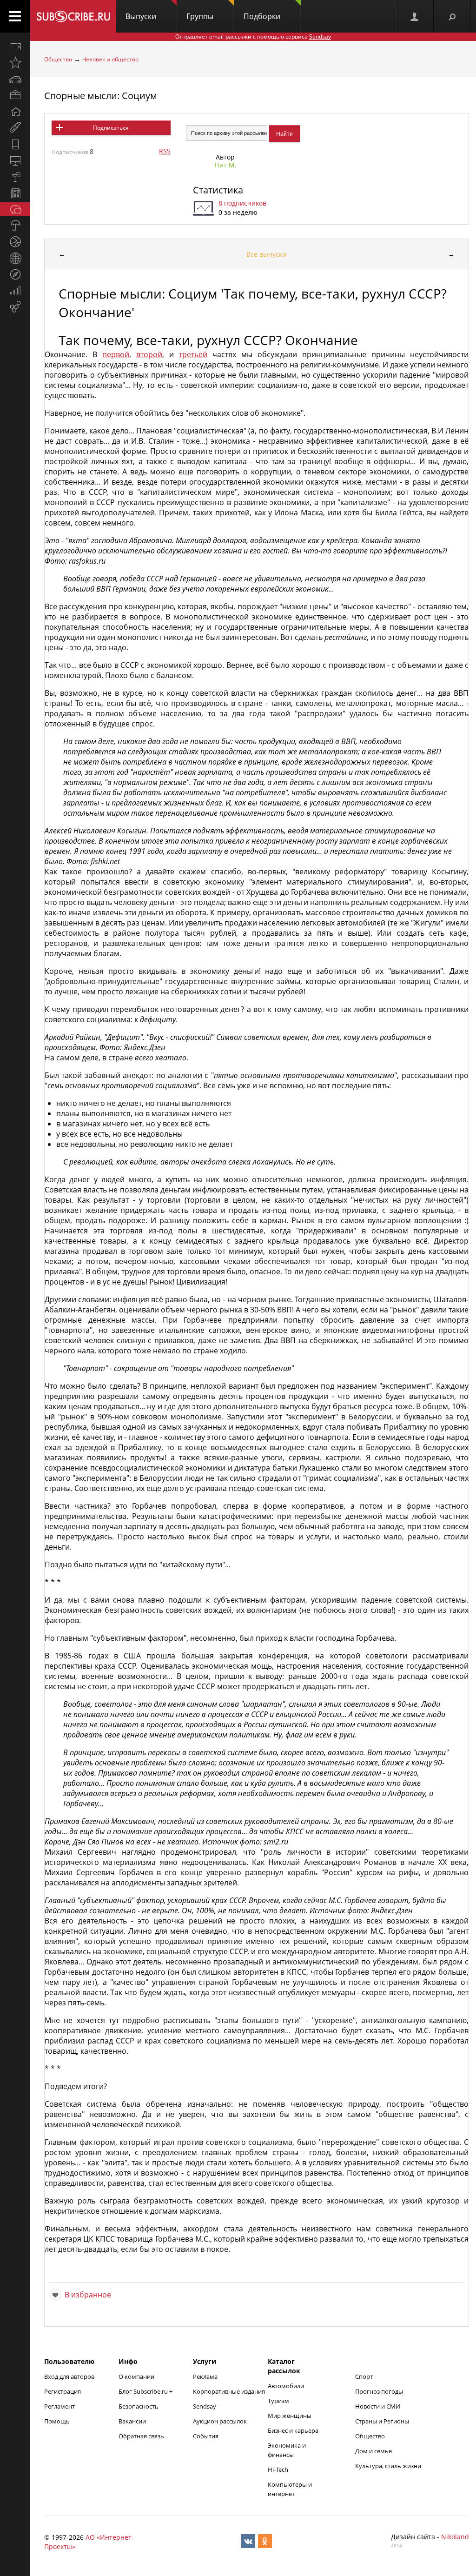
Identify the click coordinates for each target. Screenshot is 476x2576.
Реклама (205, 2376)
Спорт (364, 2376)
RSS (165, 151)
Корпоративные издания (229, 2391)
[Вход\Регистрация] (415, 16)
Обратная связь (141, 2436)
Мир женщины (290, 2416)
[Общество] (15, 209)
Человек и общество (110, 59)
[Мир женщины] (15, 128)
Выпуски (141, 16)
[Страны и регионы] (15, 258)
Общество (58, 59)
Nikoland (455, 2537)
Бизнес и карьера (293, 2430)
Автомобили (286, 2386)
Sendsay (205, 2406)
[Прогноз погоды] (15, 226)
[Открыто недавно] (15, 63)
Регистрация (63, 2391)
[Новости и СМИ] (15, 193)
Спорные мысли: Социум (101, 96)
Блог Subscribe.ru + (146, 2391)
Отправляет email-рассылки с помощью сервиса (253, 37)
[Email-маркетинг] (15, 307)
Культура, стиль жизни (388, 2466)
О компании (136, 2376)
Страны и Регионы (382, 2421)
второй (149, 354)
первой (116, 354)
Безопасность (139, 2406)
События (206, 2436)
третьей (193, 354)
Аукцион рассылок (220, 2421)
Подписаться (111, 128)
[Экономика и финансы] (15, 291)
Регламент (59, 2406)
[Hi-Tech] (15, 144)
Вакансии (132, 2421)
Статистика (218, 190)
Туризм (278, 2401)
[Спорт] (15, 242)
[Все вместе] (15, 47)
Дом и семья (374, 2451)
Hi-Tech (278, 2469)
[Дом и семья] (15, 112)
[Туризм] (15, 274)
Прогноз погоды (379, 2391)
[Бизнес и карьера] (15, 95)
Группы (200, 16)
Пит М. (226, 165)
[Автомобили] (15, 79)
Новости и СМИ (378, 2406)
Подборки (262, 16)
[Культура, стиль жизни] (15, 177)
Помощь (57, 2421)
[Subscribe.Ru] (73, 16)
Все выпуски (266, 254)
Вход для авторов (69, 2376)
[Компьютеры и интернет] (15, 160)
